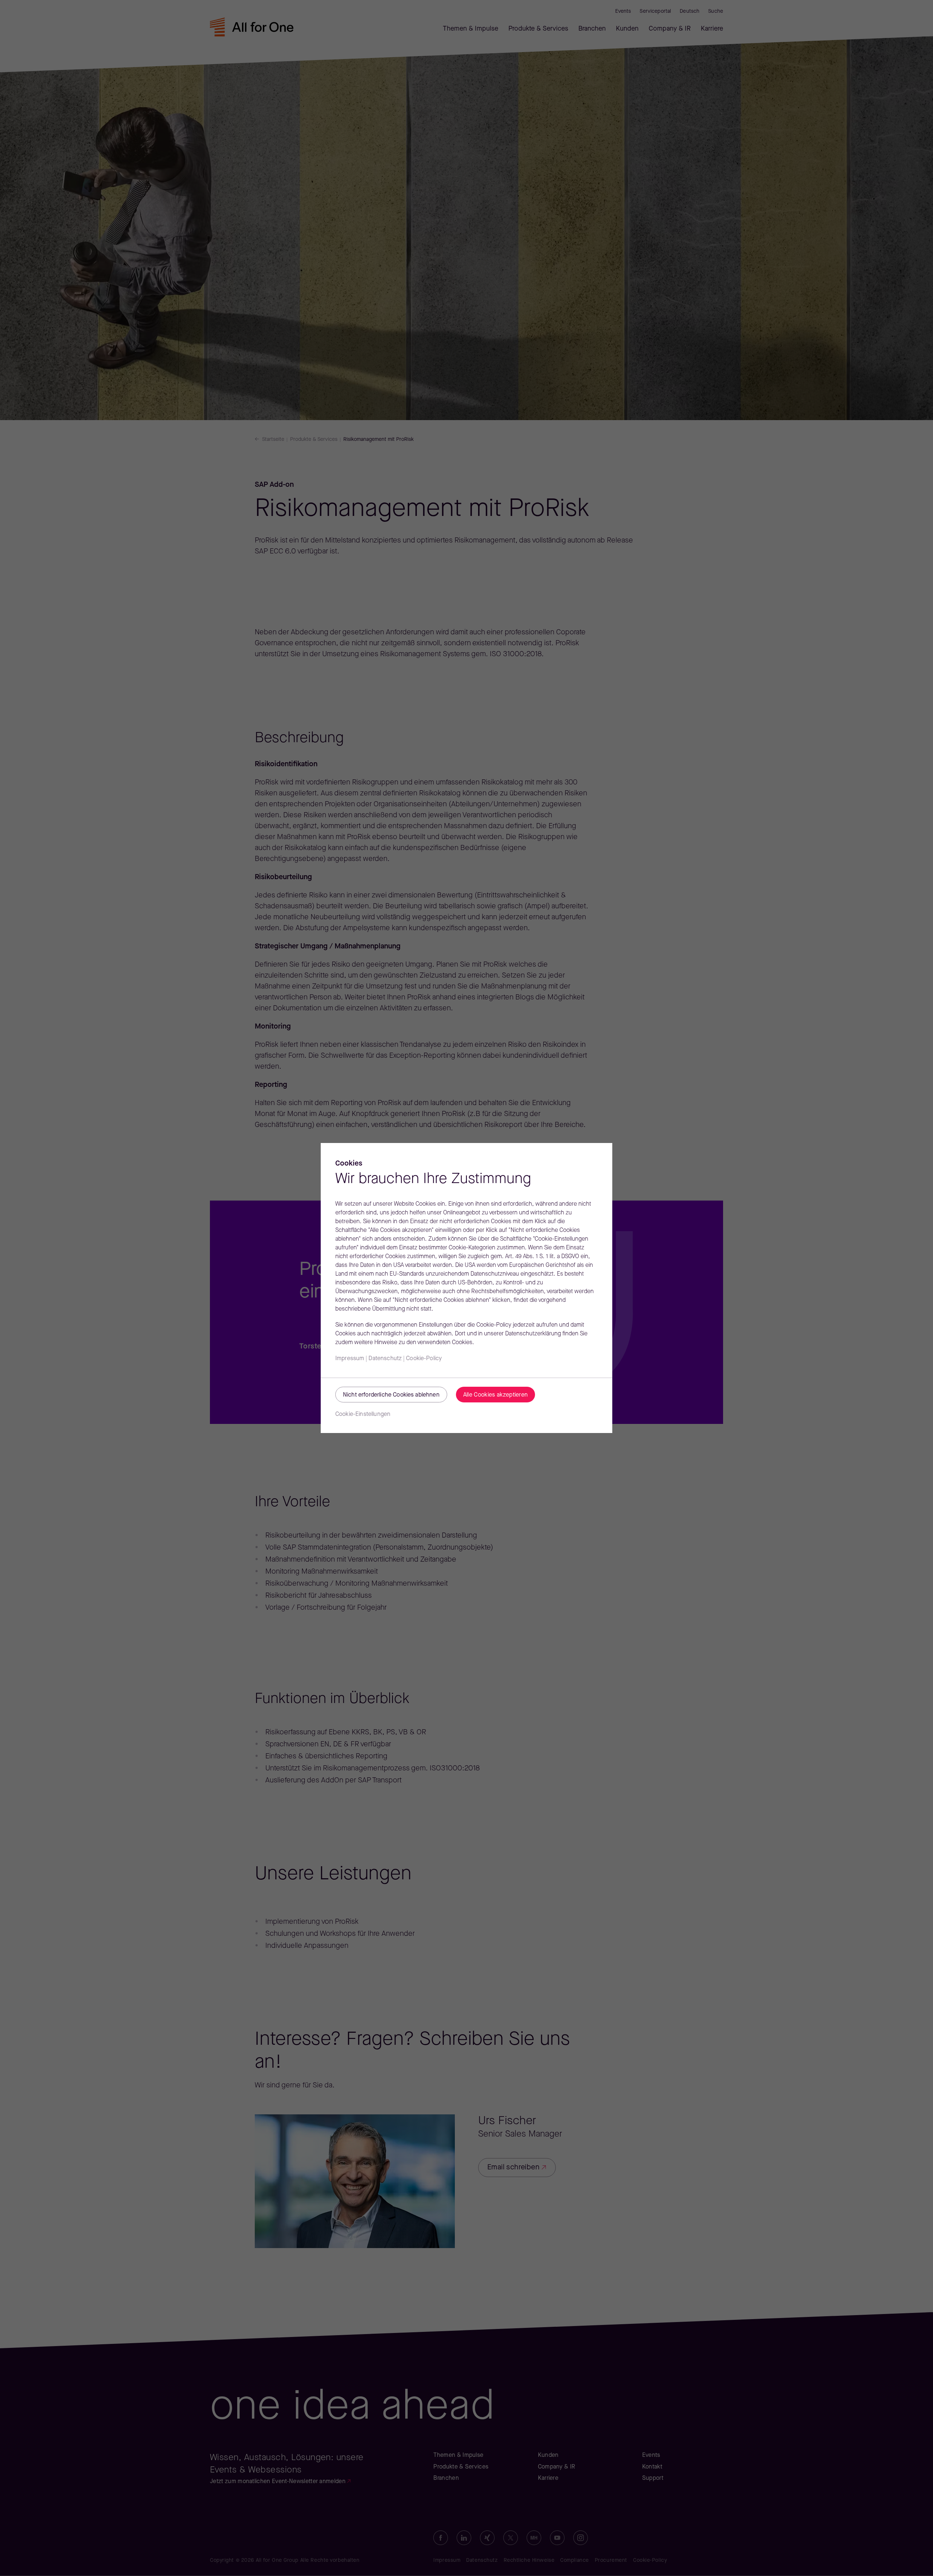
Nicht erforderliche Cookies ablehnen (391, 1395)
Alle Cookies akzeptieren (496, 1395)
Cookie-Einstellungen (363, 1414)
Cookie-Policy (424, 1359)
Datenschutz (385, 1359)
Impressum (350, 1359)
